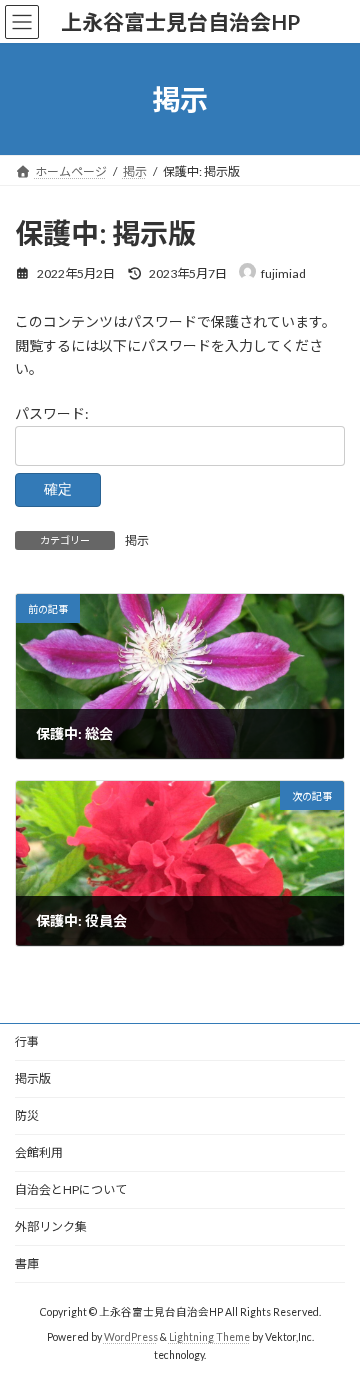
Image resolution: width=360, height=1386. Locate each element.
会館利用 (39, 1152)
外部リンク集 (51, 1226)
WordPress (131, 1337)
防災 (27, 1115)
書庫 (27, 1263)
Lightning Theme (209, 1337)
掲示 (137, 540)
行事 (27, 1041)
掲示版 (33, 1078)
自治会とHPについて (71, 1189)
